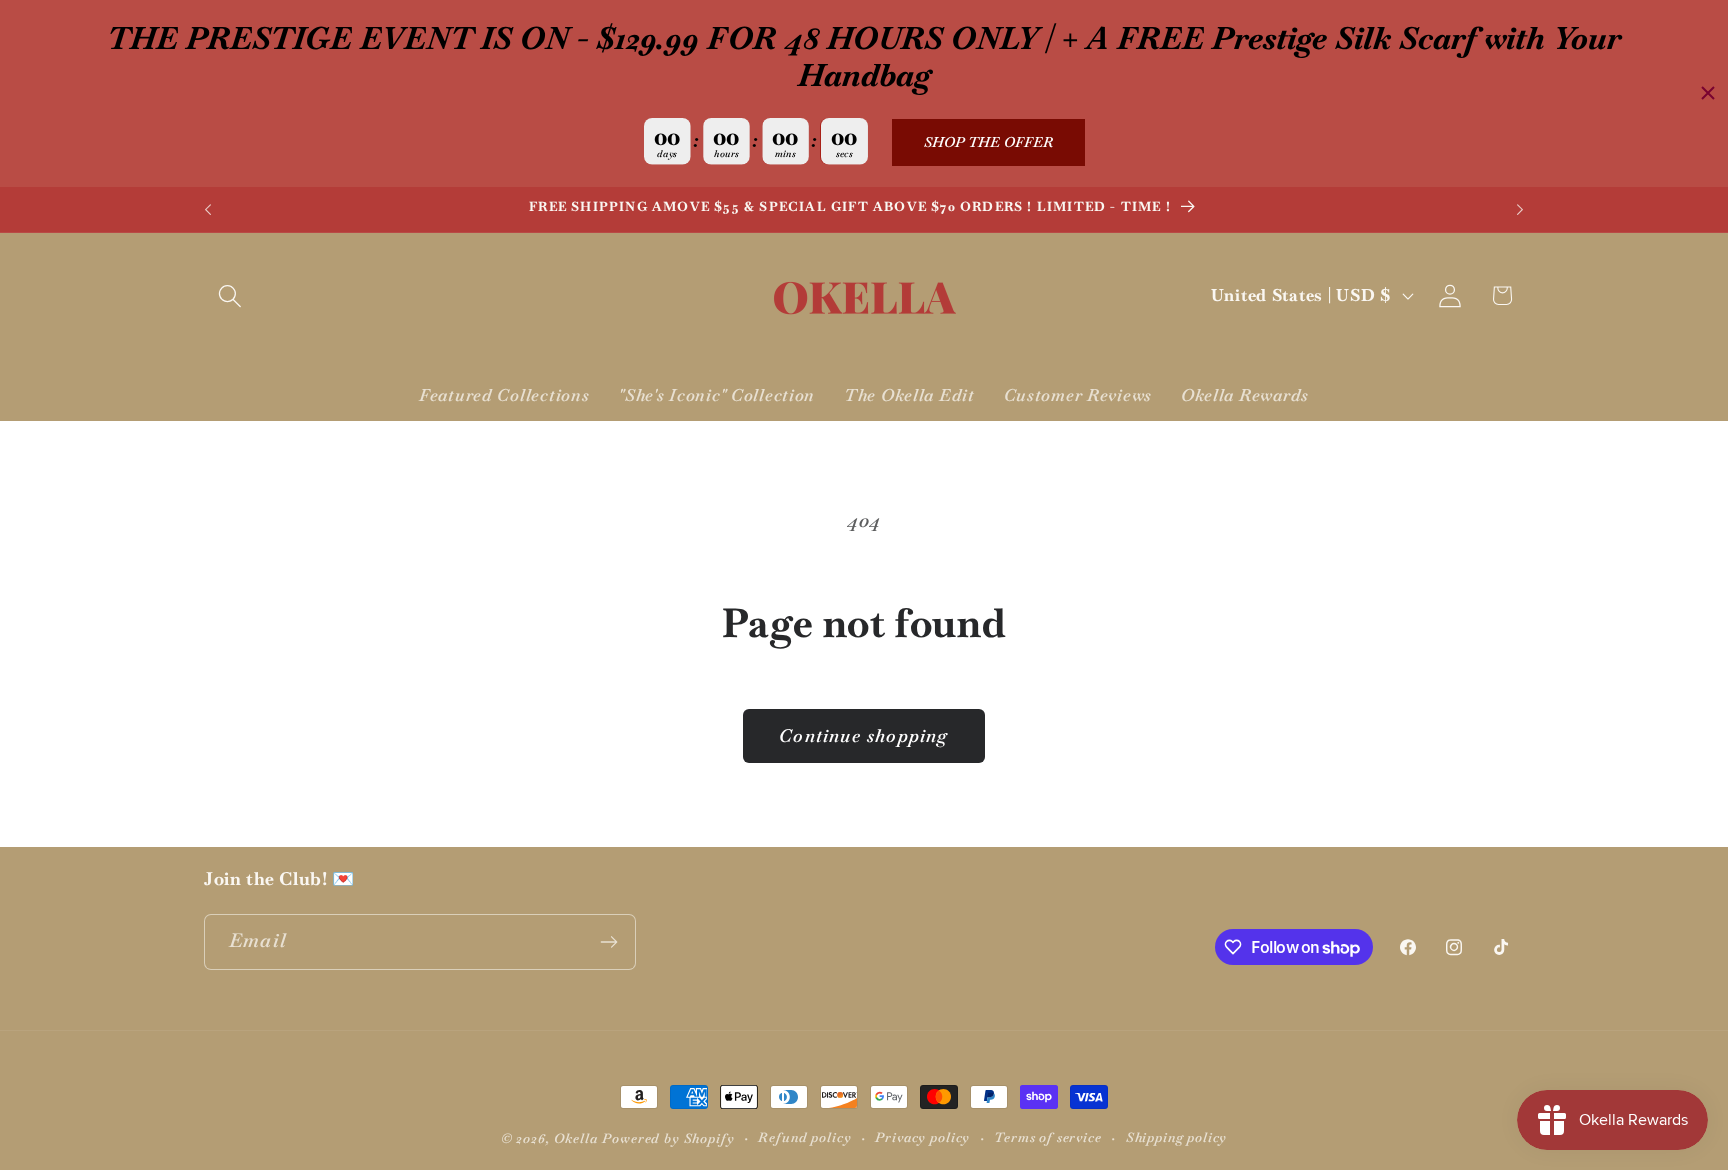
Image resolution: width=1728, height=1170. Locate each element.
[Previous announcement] (208, 210)
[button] (230, 295)
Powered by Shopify (668, 1138)
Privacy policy (922, 1137)
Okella (575, 1138)
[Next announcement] (1520, 210)
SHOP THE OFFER (988, 142)
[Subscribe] (608, 942)
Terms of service (1047, 1137)
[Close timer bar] (1708, 93)
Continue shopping (863, 735)
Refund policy (804, 1137)
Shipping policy (1177, 1137)
